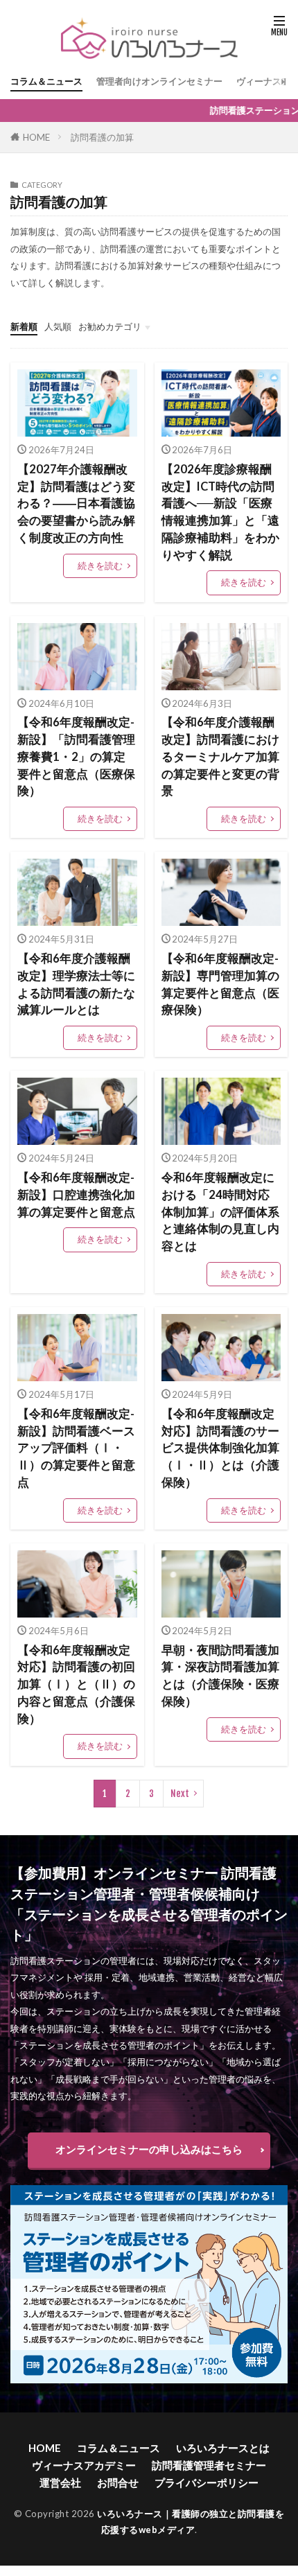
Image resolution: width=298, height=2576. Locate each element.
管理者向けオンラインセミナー (159, 81)
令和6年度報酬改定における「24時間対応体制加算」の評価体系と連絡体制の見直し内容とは (220, 1212)
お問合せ (118, 2482)
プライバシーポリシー (207, 2482)
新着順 (24, 326)
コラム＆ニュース (46, 81)
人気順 (58, 326)
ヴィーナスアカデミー (84, 2465)
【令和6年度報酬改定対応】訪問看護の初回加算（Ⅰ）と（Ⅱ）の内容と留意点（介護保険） (76, 1684)
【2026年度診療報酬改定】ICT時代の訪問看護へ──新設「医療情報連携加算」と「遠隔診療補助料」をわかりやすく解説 (220, 512)
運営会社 (60, 2482)
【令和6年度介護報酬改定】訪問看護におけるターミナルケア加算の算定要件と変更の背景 (220, 756)
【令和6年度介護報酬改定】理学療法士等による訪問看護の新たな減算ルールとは (76, 984)
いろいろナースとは (223, 2448)
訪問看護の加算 (102, 137)
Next (180, 1794)
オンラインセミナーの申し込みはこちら (149, 2149)
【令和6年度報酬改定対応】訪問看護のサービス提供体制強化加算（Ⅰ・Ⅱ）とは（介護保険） (220, 1448)
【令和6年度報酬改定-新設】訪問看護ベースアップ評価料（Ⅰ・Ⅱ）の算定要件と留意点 (76, 1448)
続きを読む (100, 566)
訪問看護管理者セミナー (209, 2465)
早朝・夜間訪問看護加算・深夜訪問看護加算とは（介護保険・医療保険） (220, 1676)
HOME (36, 137)
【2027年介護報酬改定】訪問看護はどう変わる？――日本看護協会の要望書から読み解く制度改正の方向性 (76, 503)
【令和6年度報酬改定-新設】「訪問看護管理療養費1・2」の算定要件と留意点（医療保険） (76, 756)
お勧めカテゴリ (110, 326)
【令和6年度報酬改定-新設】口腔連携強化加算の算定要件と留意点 (76, 1195)
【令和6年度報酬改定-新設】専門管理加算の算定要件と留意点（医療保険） (220, 984)
